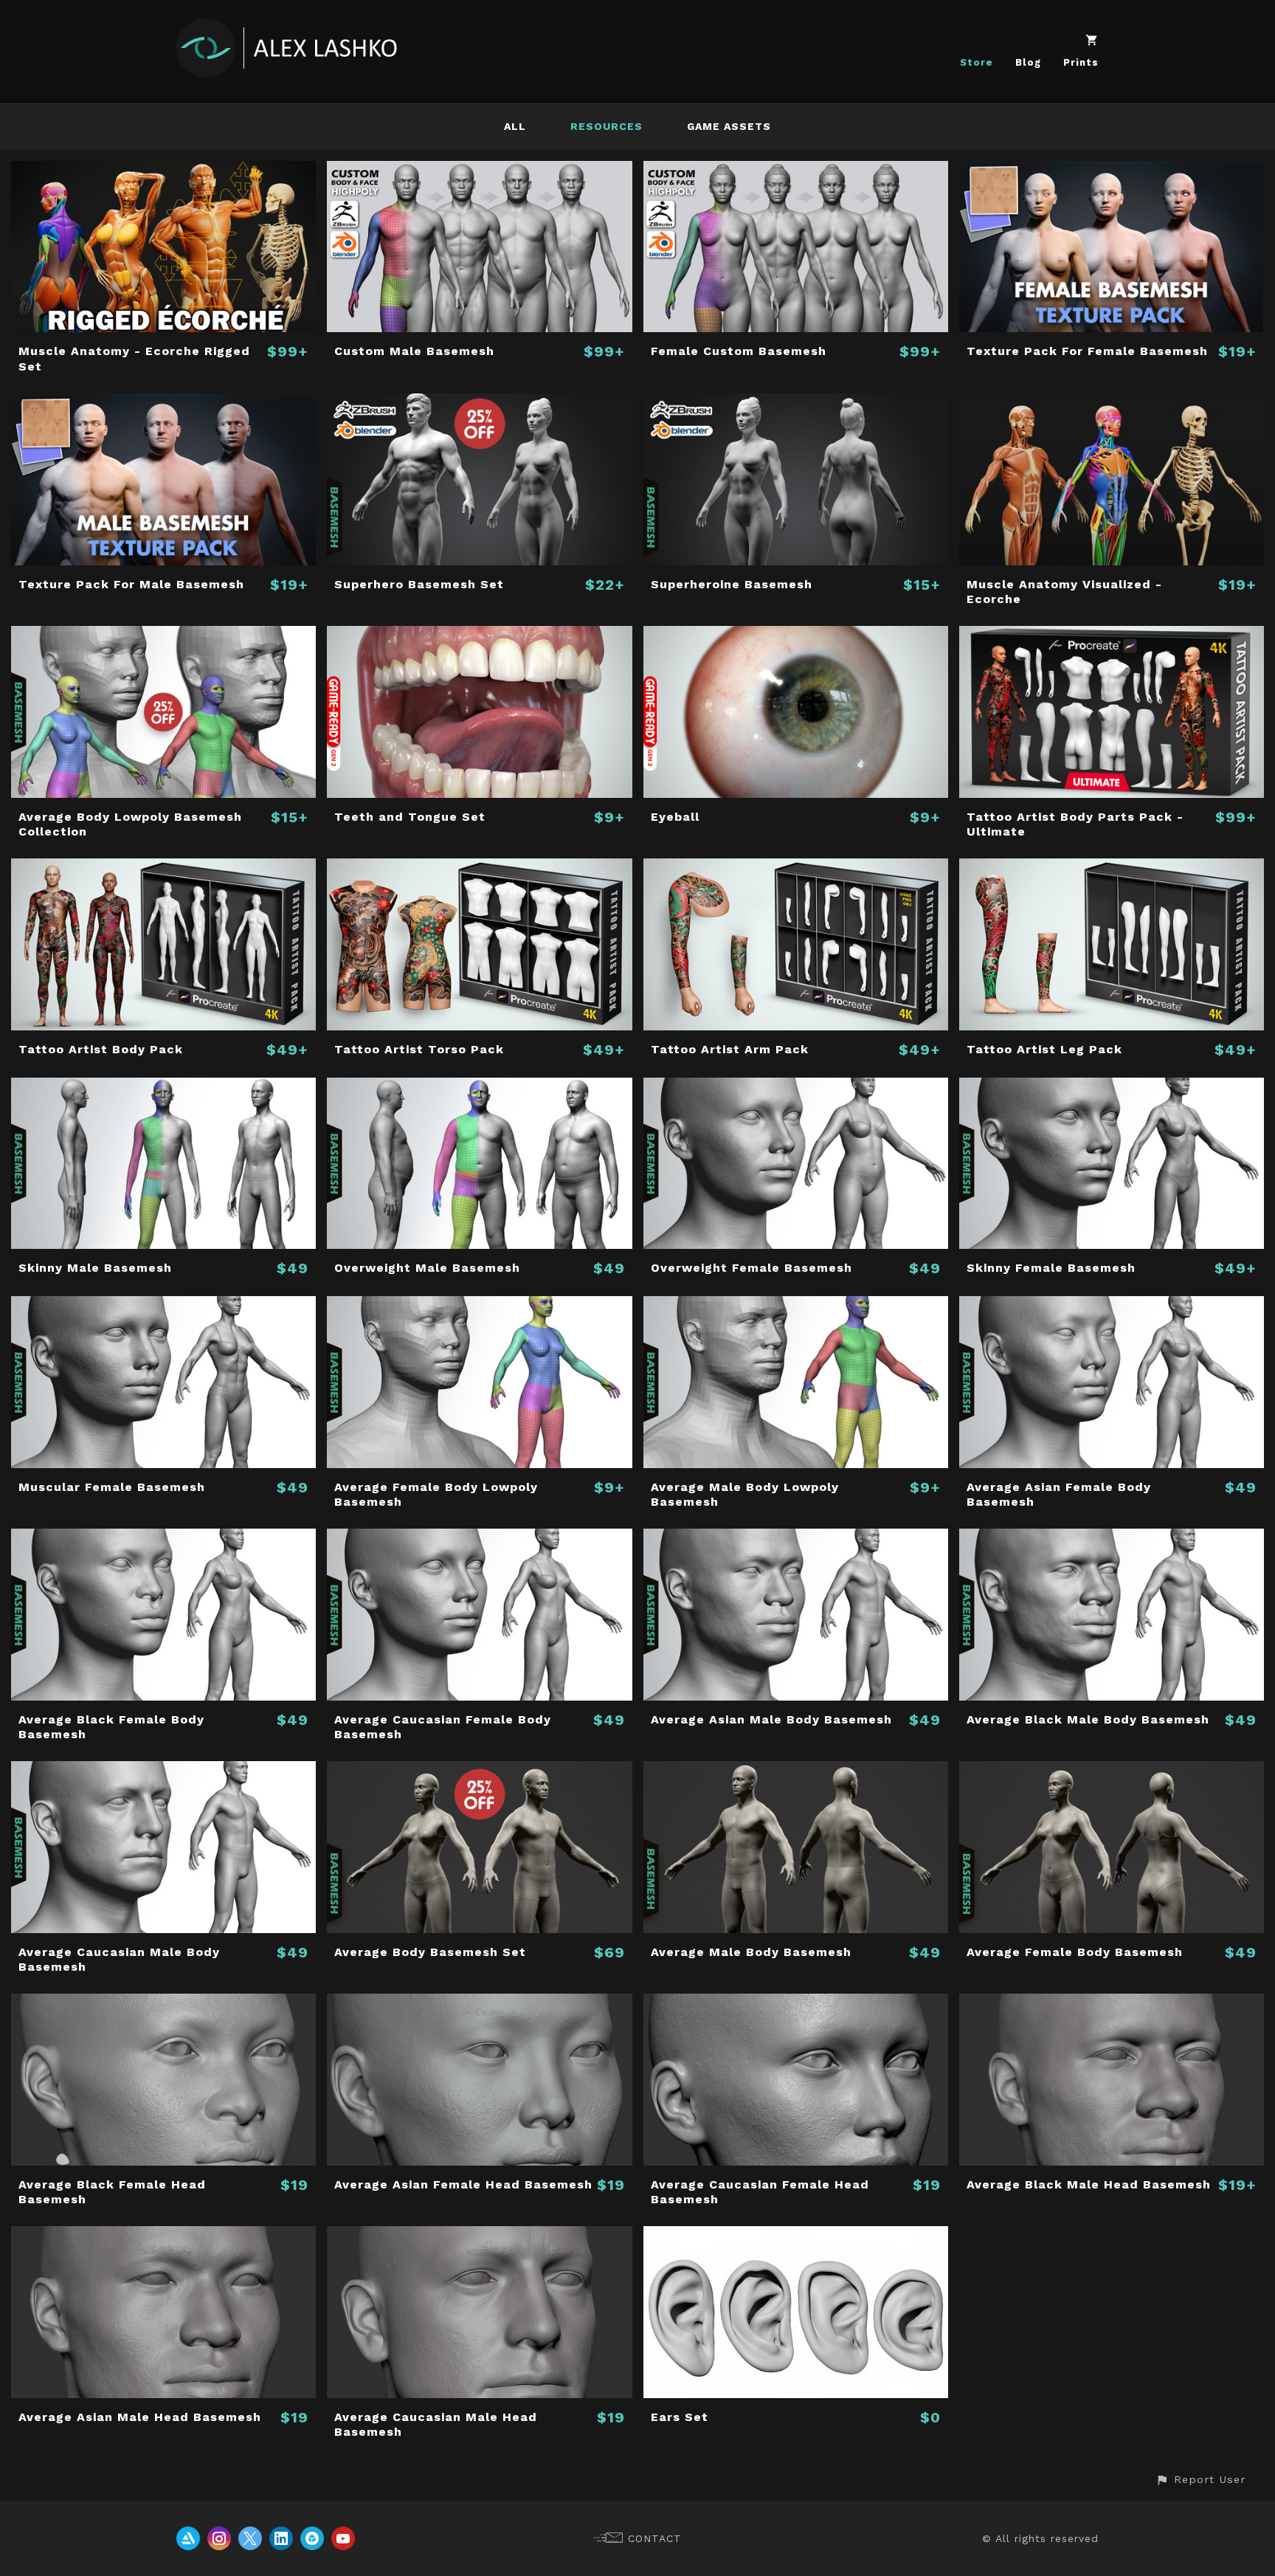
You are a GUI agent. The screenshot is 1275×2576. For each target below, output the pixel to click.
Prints (1081, 62)
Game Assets (729, 126)
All (515, 126)
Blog (1028, 62)
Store (977, 62)
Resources (607, 126)
